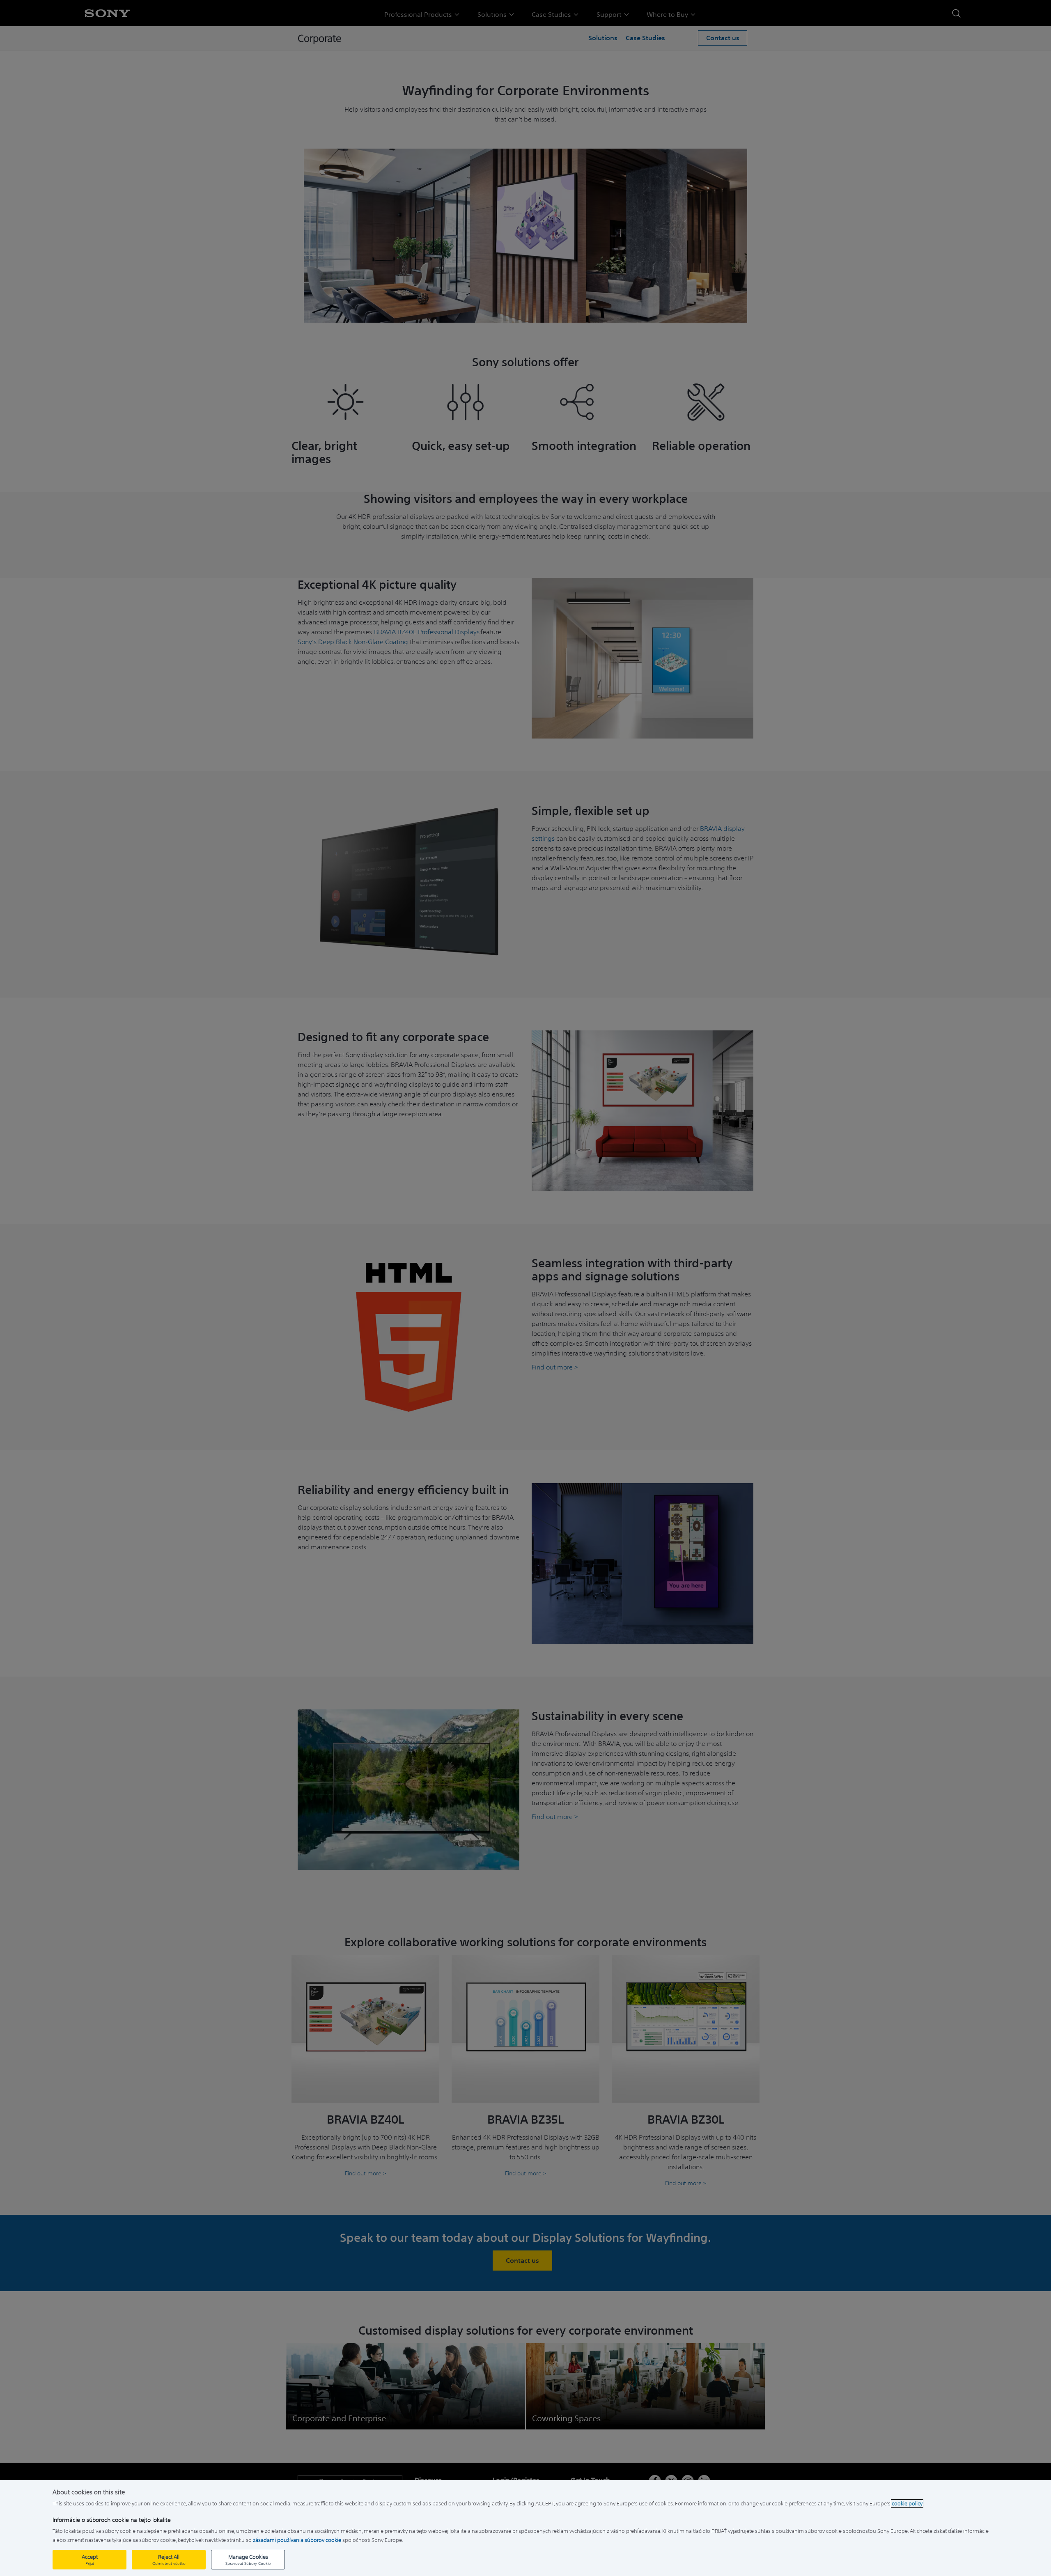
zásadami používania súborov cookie (297, 2540)
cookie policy (907, 2504)
